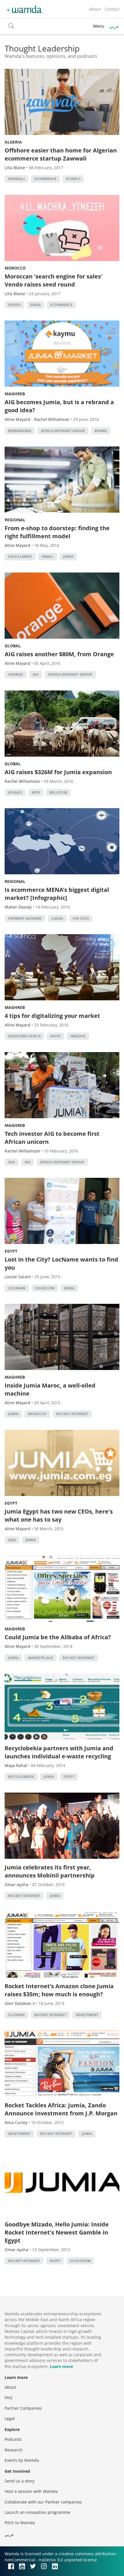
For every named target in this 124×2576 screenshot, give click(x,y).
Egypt (11, 1251)
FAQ (9, 2397)
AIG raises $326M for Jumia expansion (58, 772)
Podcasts (13, 2439)
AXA (12, 1162)
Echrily (73, 179)
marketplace (41, 1658)
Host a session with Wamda (31, 2491)
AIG (36, 674)
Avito (56, 1036)
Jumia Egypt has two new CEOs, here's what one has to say (59, 1515)
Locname (17, 1288)
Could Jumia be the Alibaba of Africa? (58, 1637)
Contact (112, 9)
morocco (37, 1414)
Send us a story (19, 2481)
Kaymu (101, 431)
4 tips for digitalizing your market (52, 1016)
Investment (87, 2015)
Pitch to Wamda (20, 2523)
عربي (114, 26)
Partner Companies (23, 2408)
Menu (99, 26)
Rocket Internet (72, 1414)
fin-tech (81, 918)
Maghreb (15, 394)
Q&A (12, 1540)
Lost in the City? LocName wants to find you (61, 1263)
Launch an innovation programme (37, 2512)
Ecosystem (80, 2261)
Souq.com (45, 1288)
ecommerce (45, 179)
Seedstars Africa (24, 1036)
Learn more (61, 2366)
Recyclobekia (21, 1777)
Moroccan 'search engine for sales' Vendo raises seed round (53, 280)
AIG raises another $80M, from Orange (59, 654)
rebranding (20, 431)
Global (13, 646)
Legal (10, 2418)
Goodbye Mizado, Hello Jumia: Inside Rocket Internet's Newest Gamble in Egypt (57, 2232)
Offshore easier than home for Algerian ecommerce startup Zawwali (61, 154)
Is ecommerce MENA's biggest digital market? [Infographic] (57, 894)
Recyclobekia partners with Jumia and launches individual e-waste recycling (59, 1752)
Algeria (13, 142)
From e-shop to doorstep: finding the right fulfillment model (57, 532)
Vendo (14, 305)
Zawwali (16, 179)
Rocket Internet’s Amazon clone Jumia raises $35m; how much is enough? (59, 1990)
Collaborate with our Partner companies (43, 2502)
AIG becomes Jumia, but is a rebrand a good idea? (59, 406)
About (95, 9)
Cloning (16, 2015)
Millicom (58, 792)
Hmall (48, 557)
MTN (36, 792)
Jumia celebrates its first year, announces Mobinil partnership (50, 1871)
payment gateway (25, 918)
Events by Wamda (22, 2460)
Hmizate (78, 1036)
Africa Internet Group (63, 431)
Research (14, 2450)
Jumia (35, 305)
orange (16, 674)
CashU (57, 918)
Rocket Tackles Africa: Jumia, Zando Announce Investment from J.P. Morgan (61, 2109)
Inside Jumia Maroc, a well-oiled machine (50, 1389)
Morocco (15, 268)
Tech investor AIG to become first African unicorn (52, 1138)
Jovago (15, 792)
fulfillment (20, 557)
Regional (15, 520)
